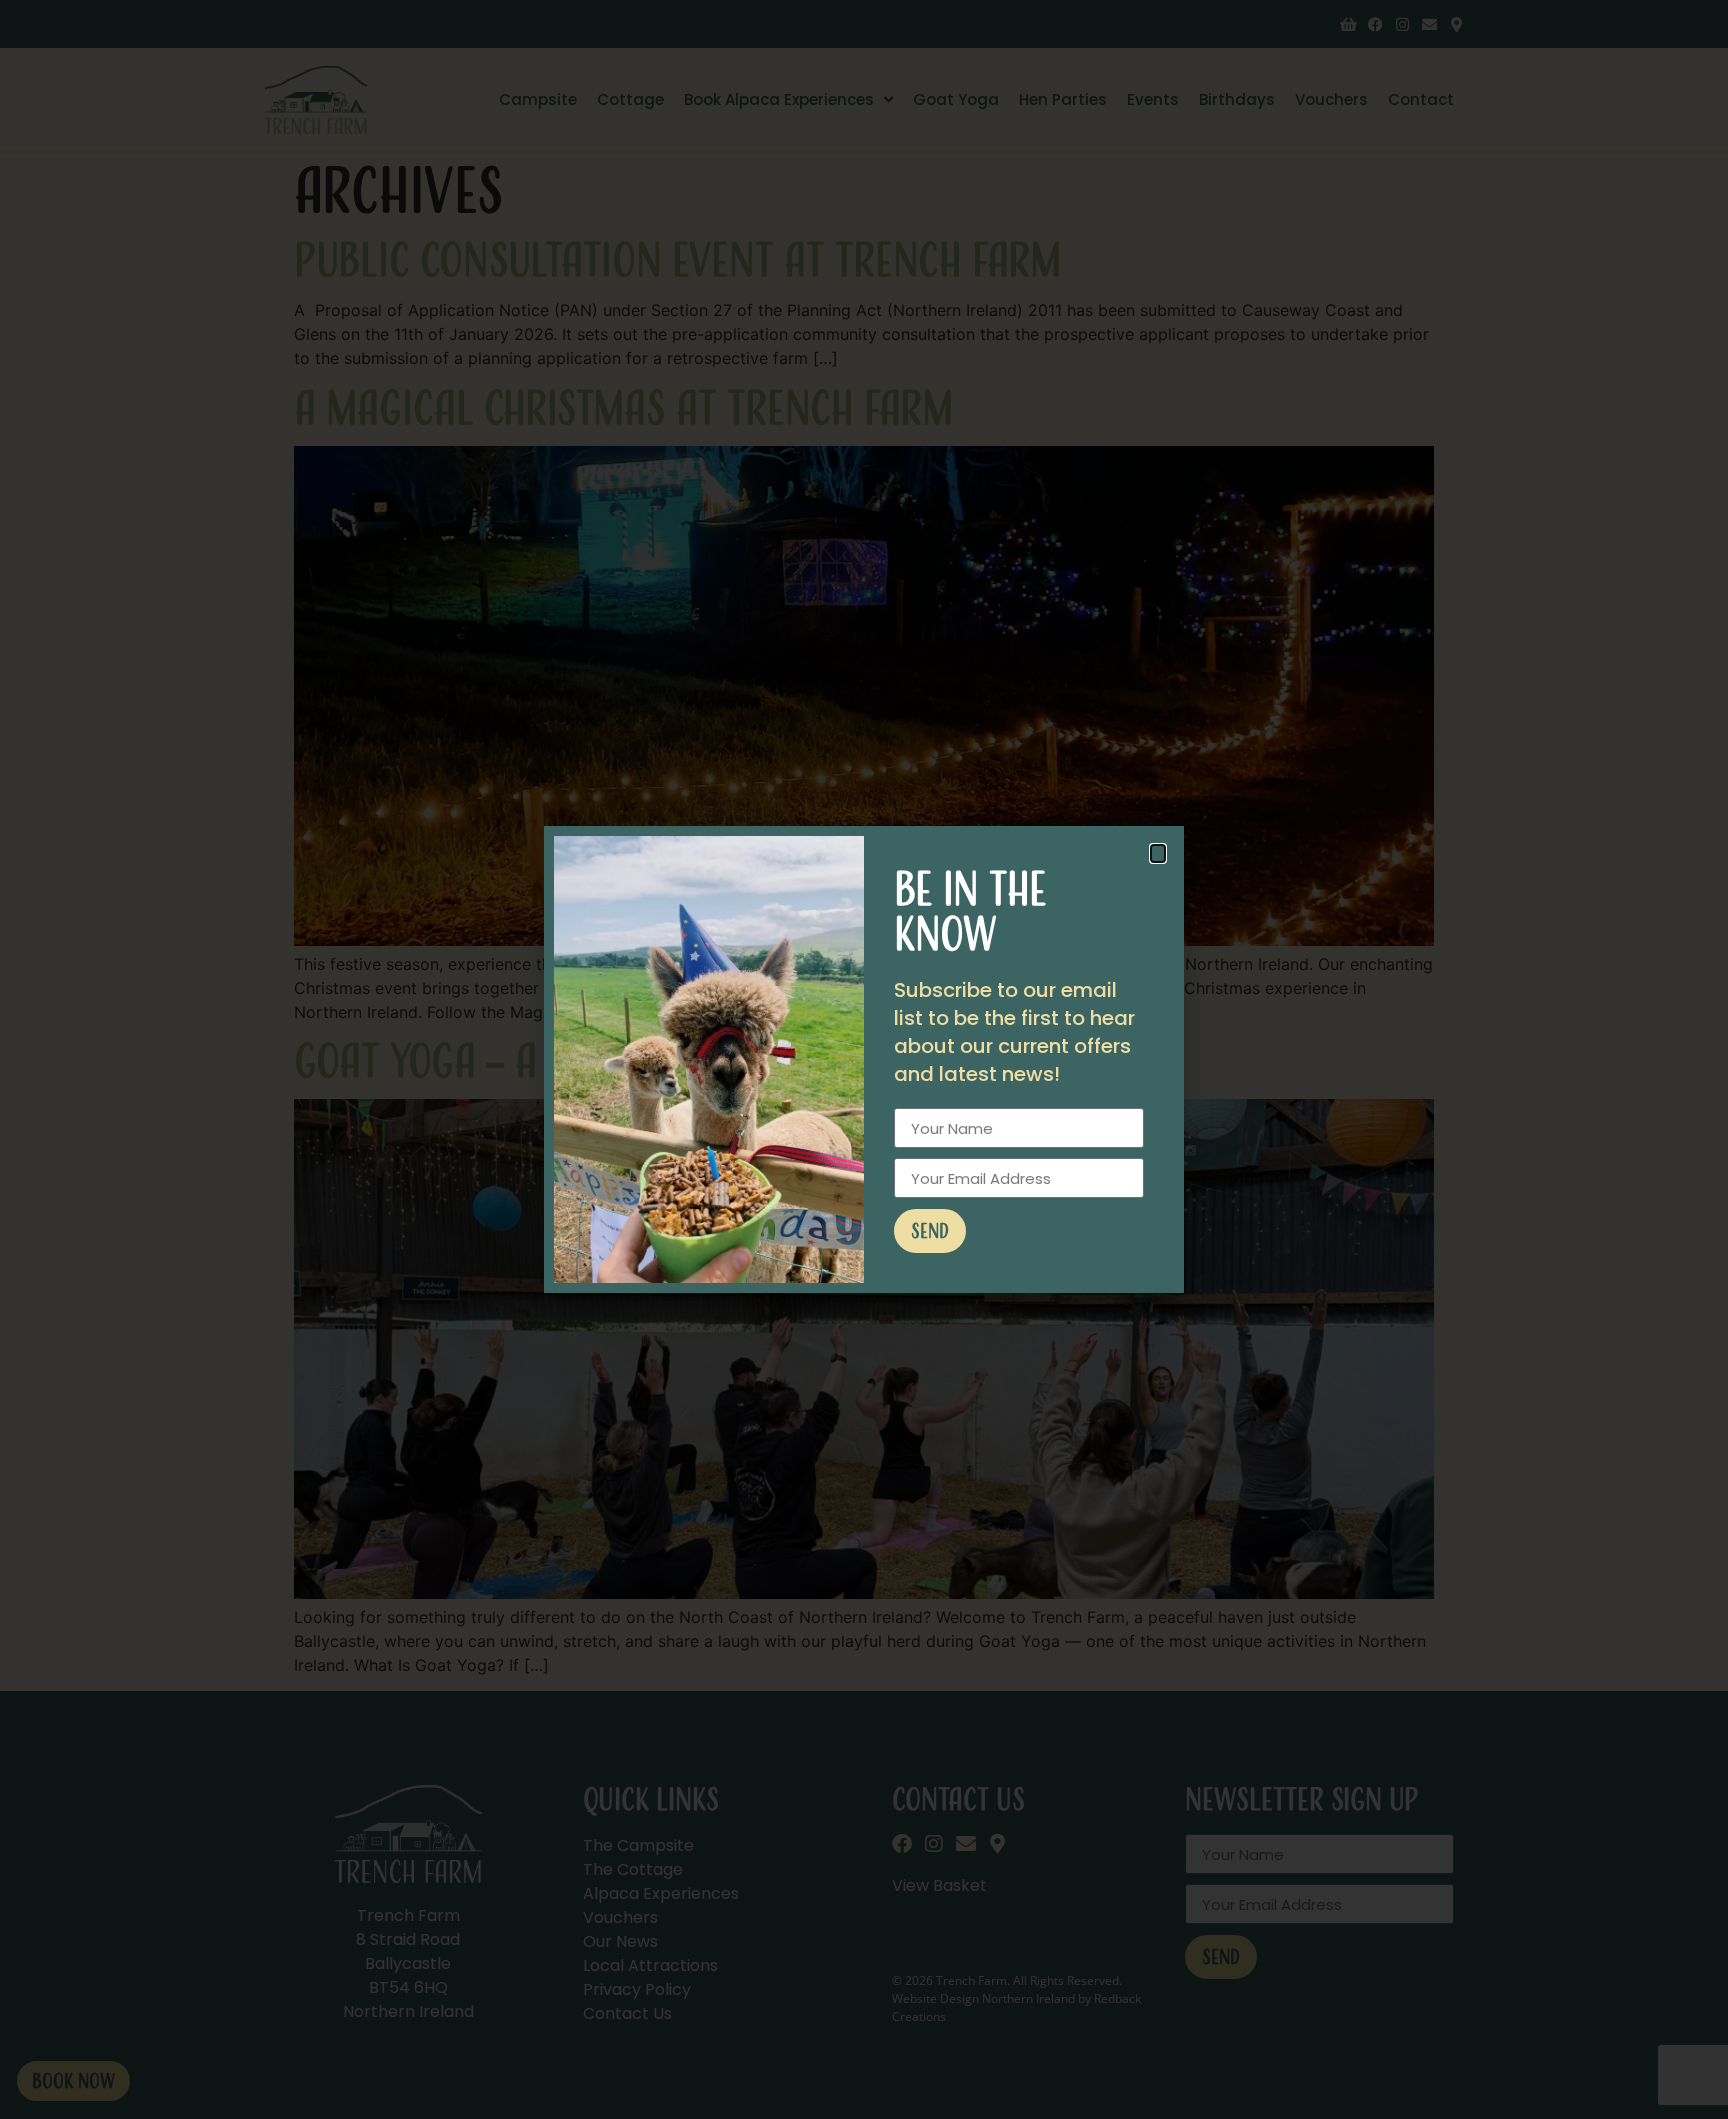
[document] (864, 1059)
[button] (1158, 853)
